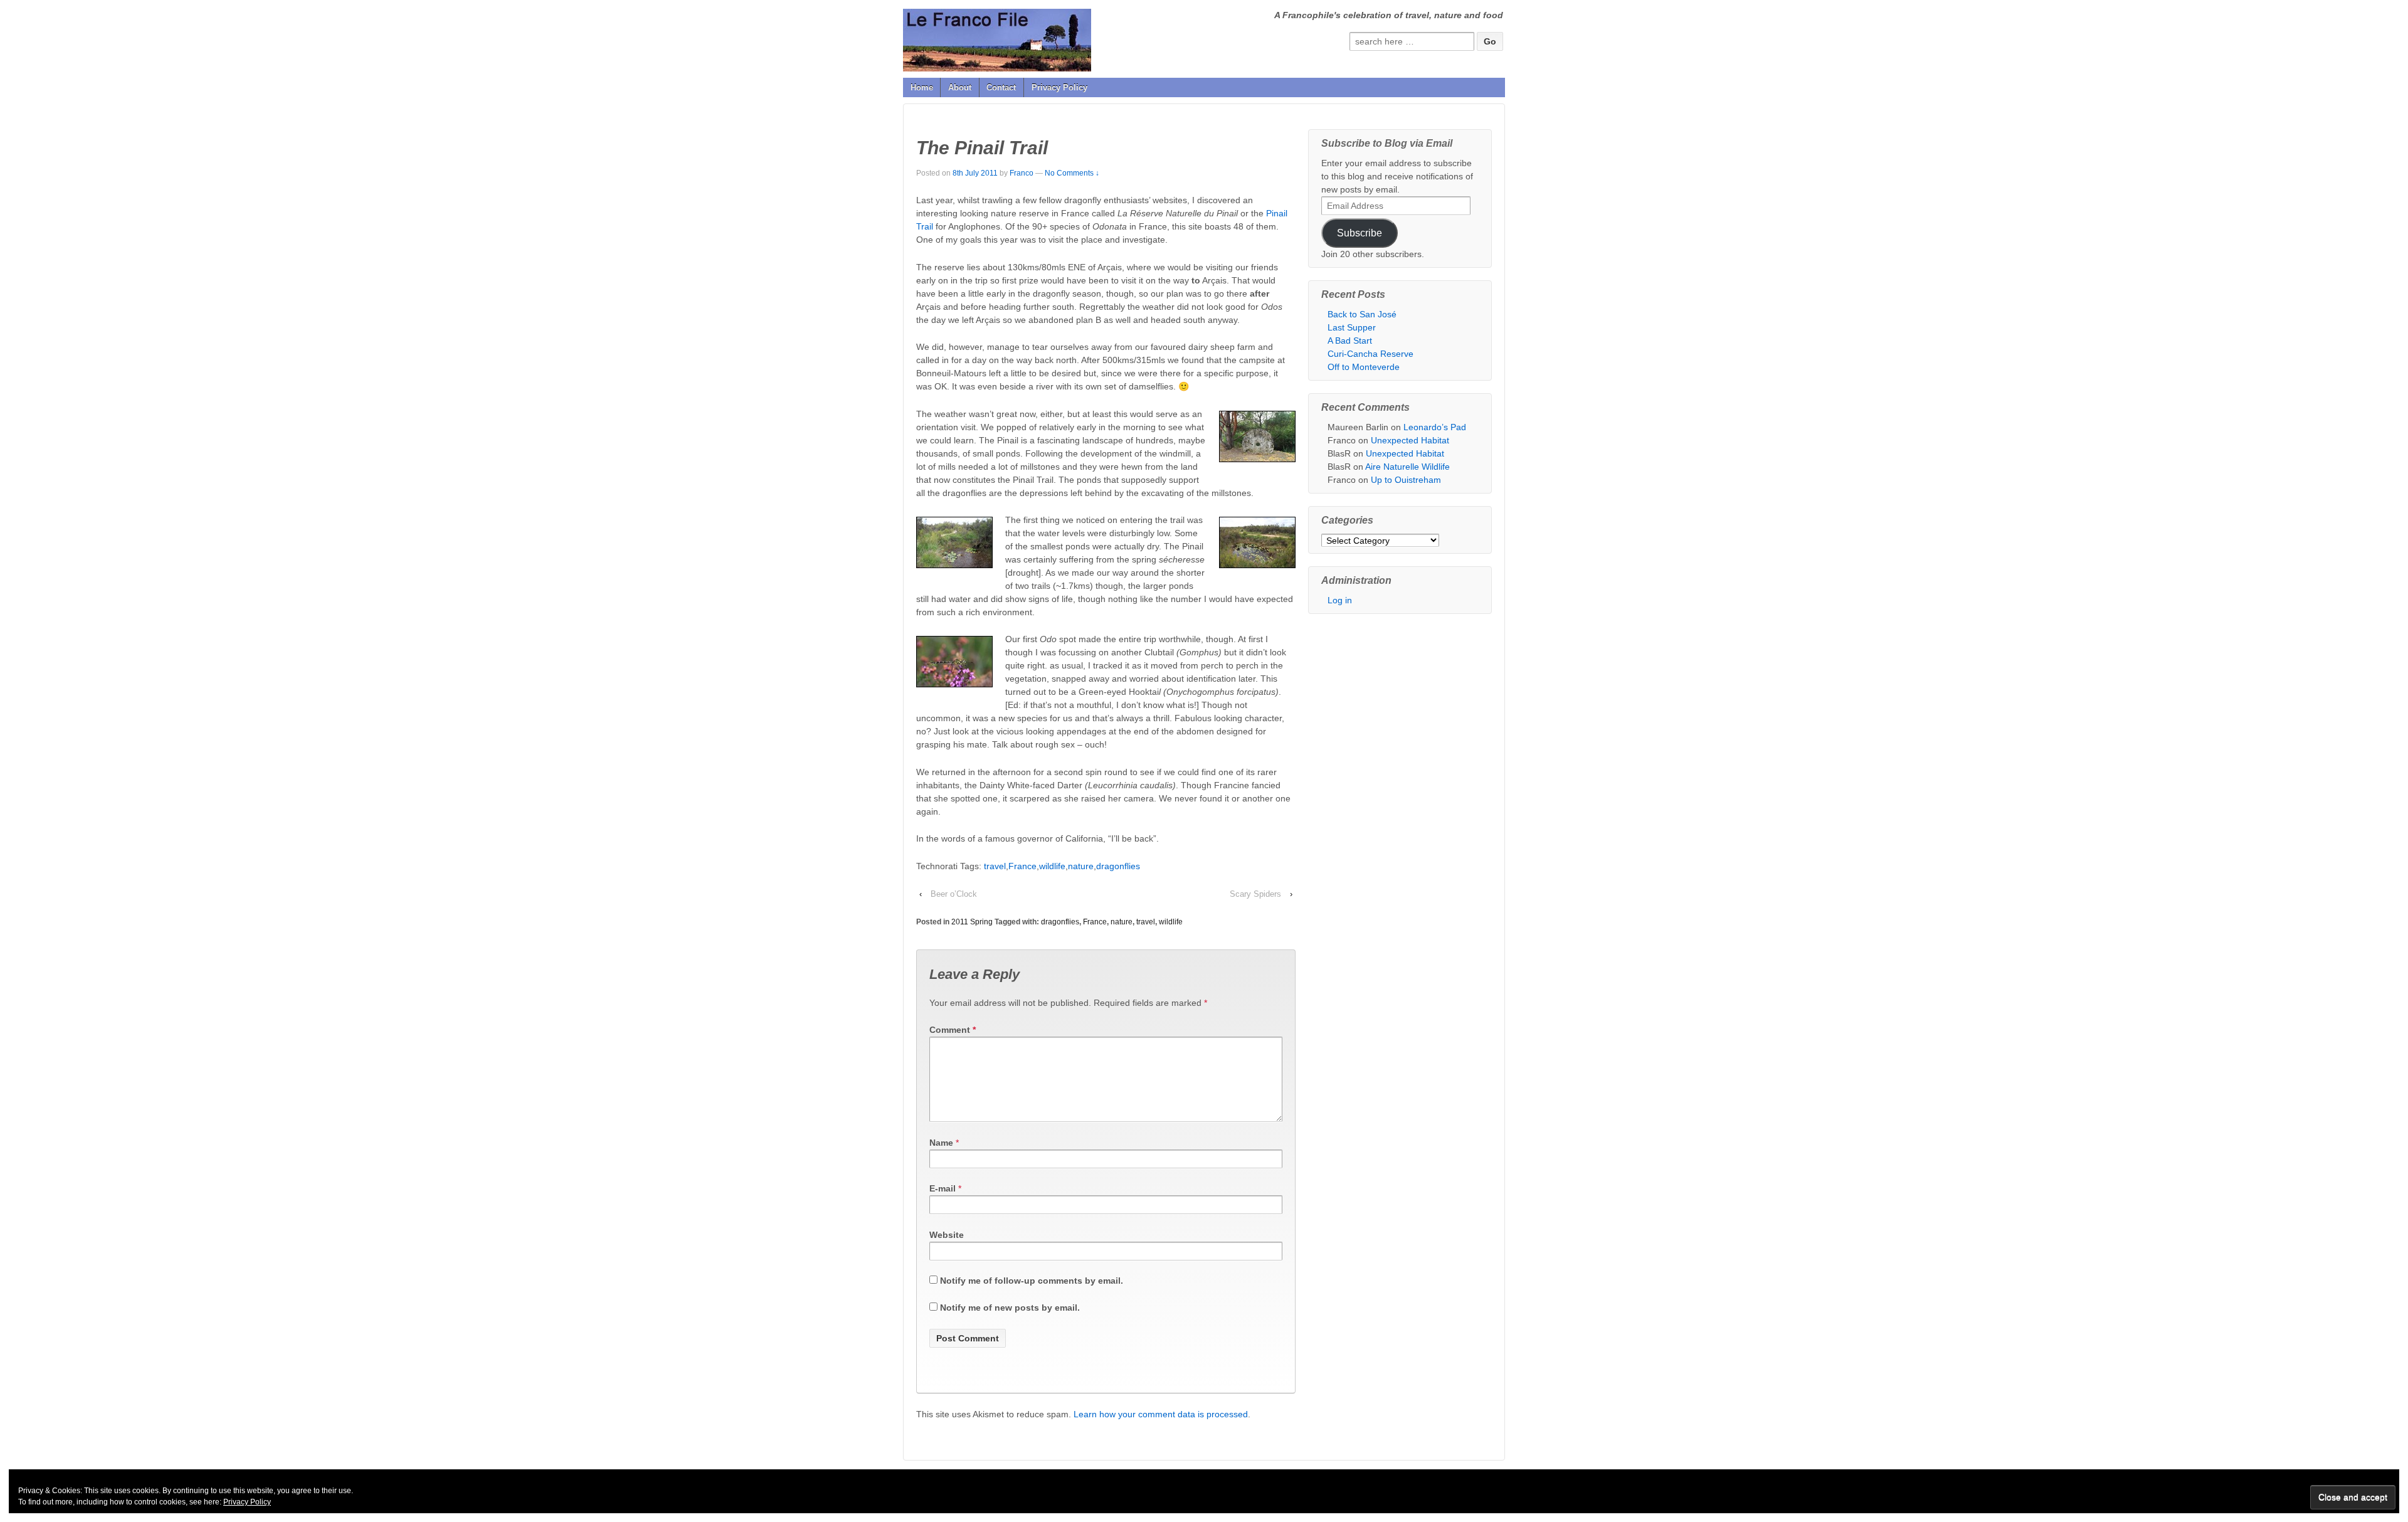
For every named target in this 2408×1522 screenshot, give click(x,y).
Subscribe (1360, 233)
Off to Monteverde (1364, 367)
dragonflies (1118, 866)
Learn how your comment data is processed (1161, 1414)
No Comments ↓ (1072, 173)
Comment (953, 1030)
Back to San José (1362, 314)
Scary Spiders (1255, 894)
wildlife (1052, 866)
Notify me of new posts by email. (1010, 1308)
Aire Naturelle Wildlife (1407, 467)
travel (995, 866)
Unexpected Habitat (1410, 440)
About (960, 87)
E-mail (943, 1188)
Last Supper (1352, 327)
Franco (1022, 173)
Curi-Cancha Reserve (1370, 354)
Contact (1001, 87)
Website (947, 1235)
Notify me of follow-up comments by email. (1032, 1281)
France (1022, 866)
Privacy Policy (1059, 87)
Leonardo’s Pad (1435, 427)
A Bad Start (1350, 341)
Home (922, 87)
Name (941, 1143)
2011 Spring (972, 922)
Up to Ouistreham (1406, 480)
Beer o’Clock (954, 894)
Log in (1340, 600)
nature (1081, 866)
